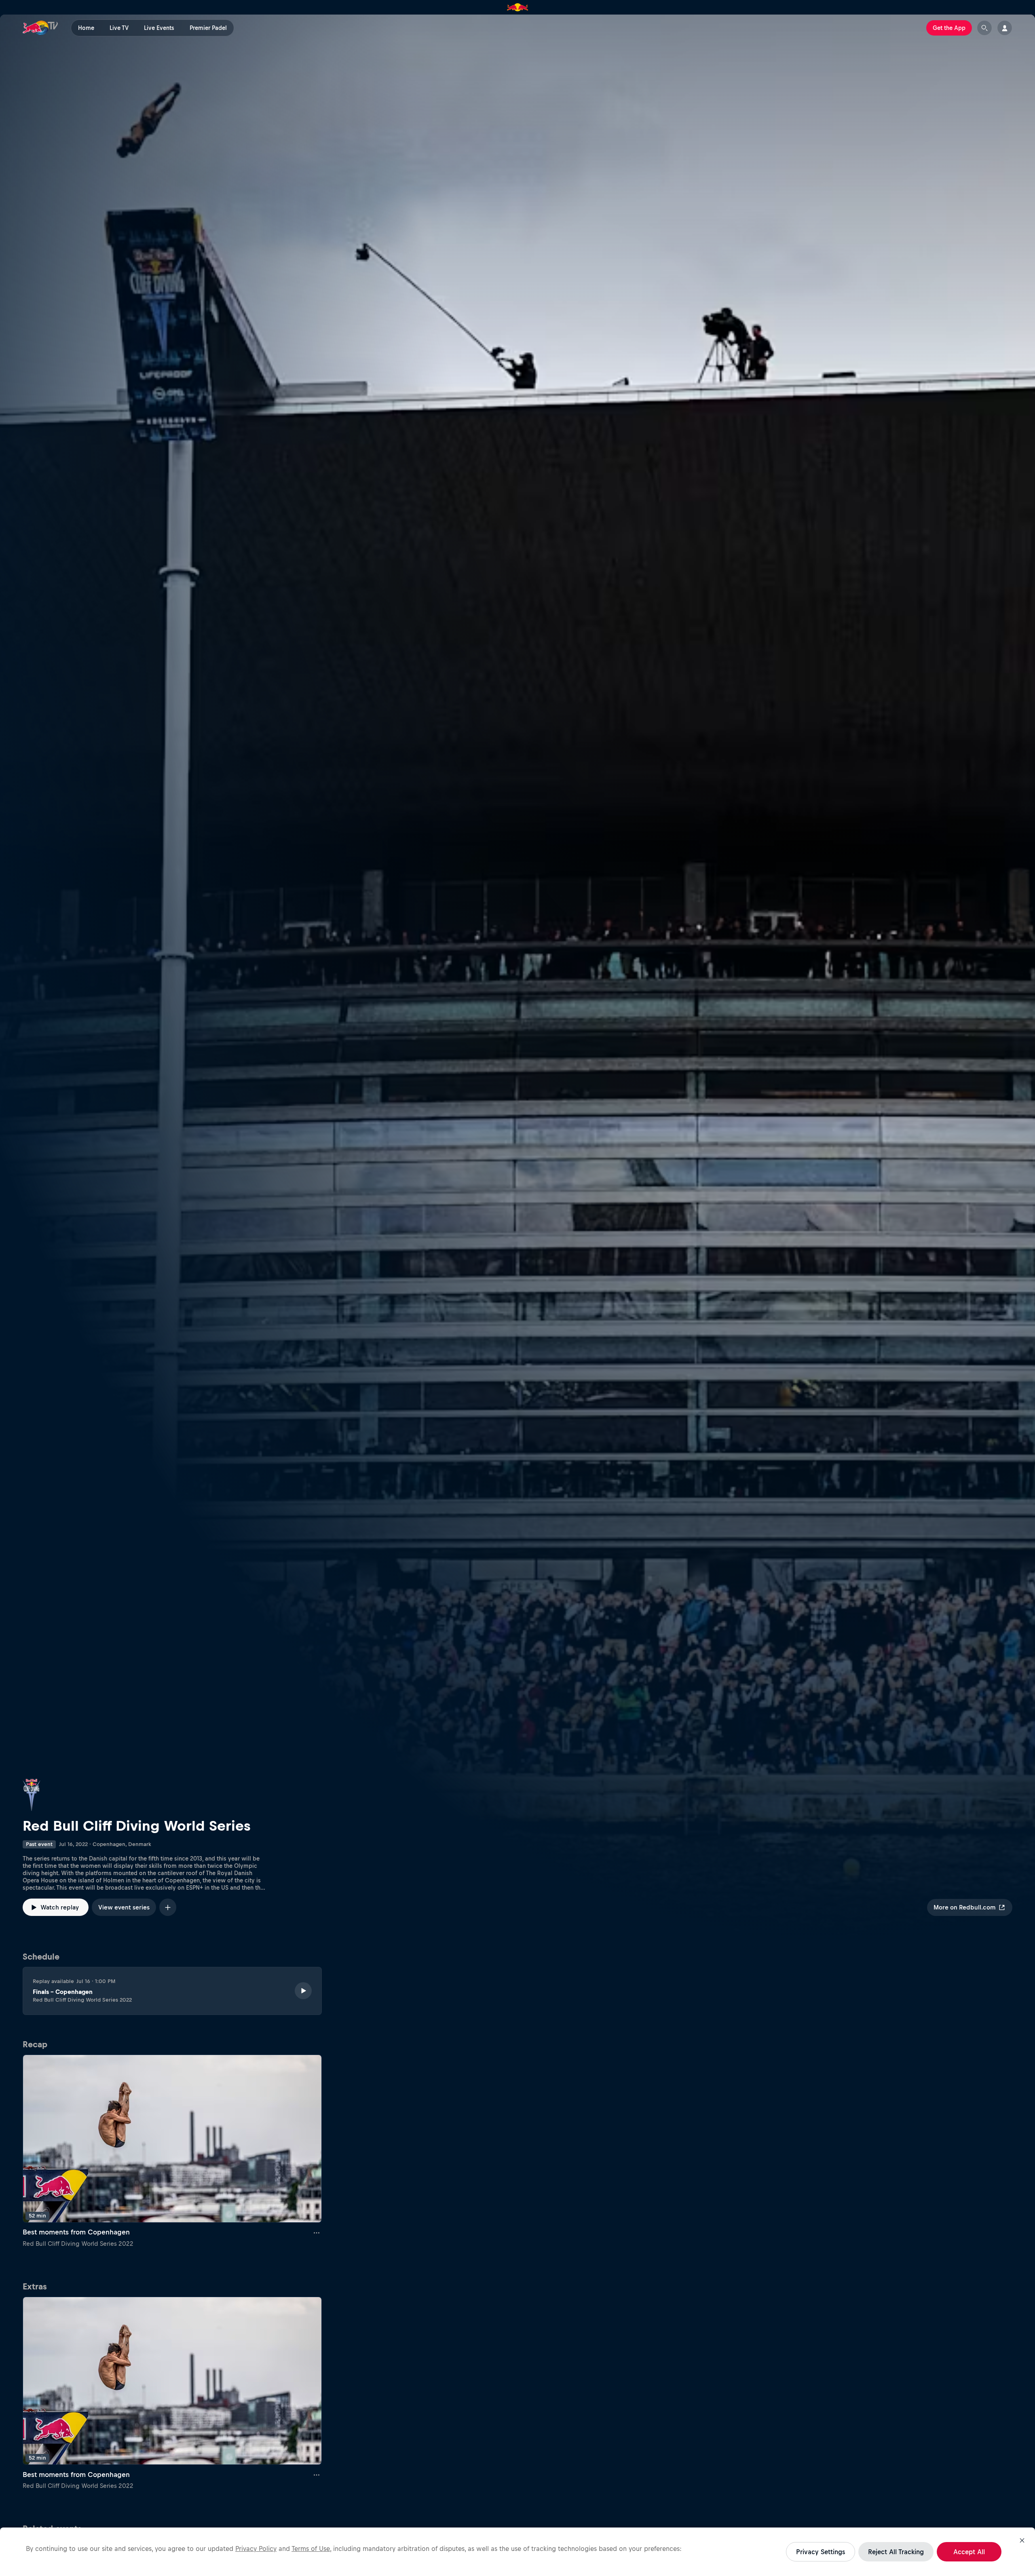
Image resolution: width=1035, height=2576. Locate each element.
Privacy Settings (821, 2552)
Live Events (159, 28)
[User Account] (1005, 28)
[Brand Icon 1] (518, 7)
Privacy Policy (256, 2549)
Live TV (119, 28)
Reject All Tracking (896, 2552)
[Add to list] (168, 1907)
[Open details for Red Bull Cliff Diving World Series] (517, 981)
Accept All (969, 2552)
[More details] (317, 2232)
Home (86, 28)
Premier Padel (208, 28)
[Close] (1022, 2540)
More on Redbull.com (964, 1907)
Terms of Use (311, 2549)
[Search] (984, 28)
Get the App (949, 28)
